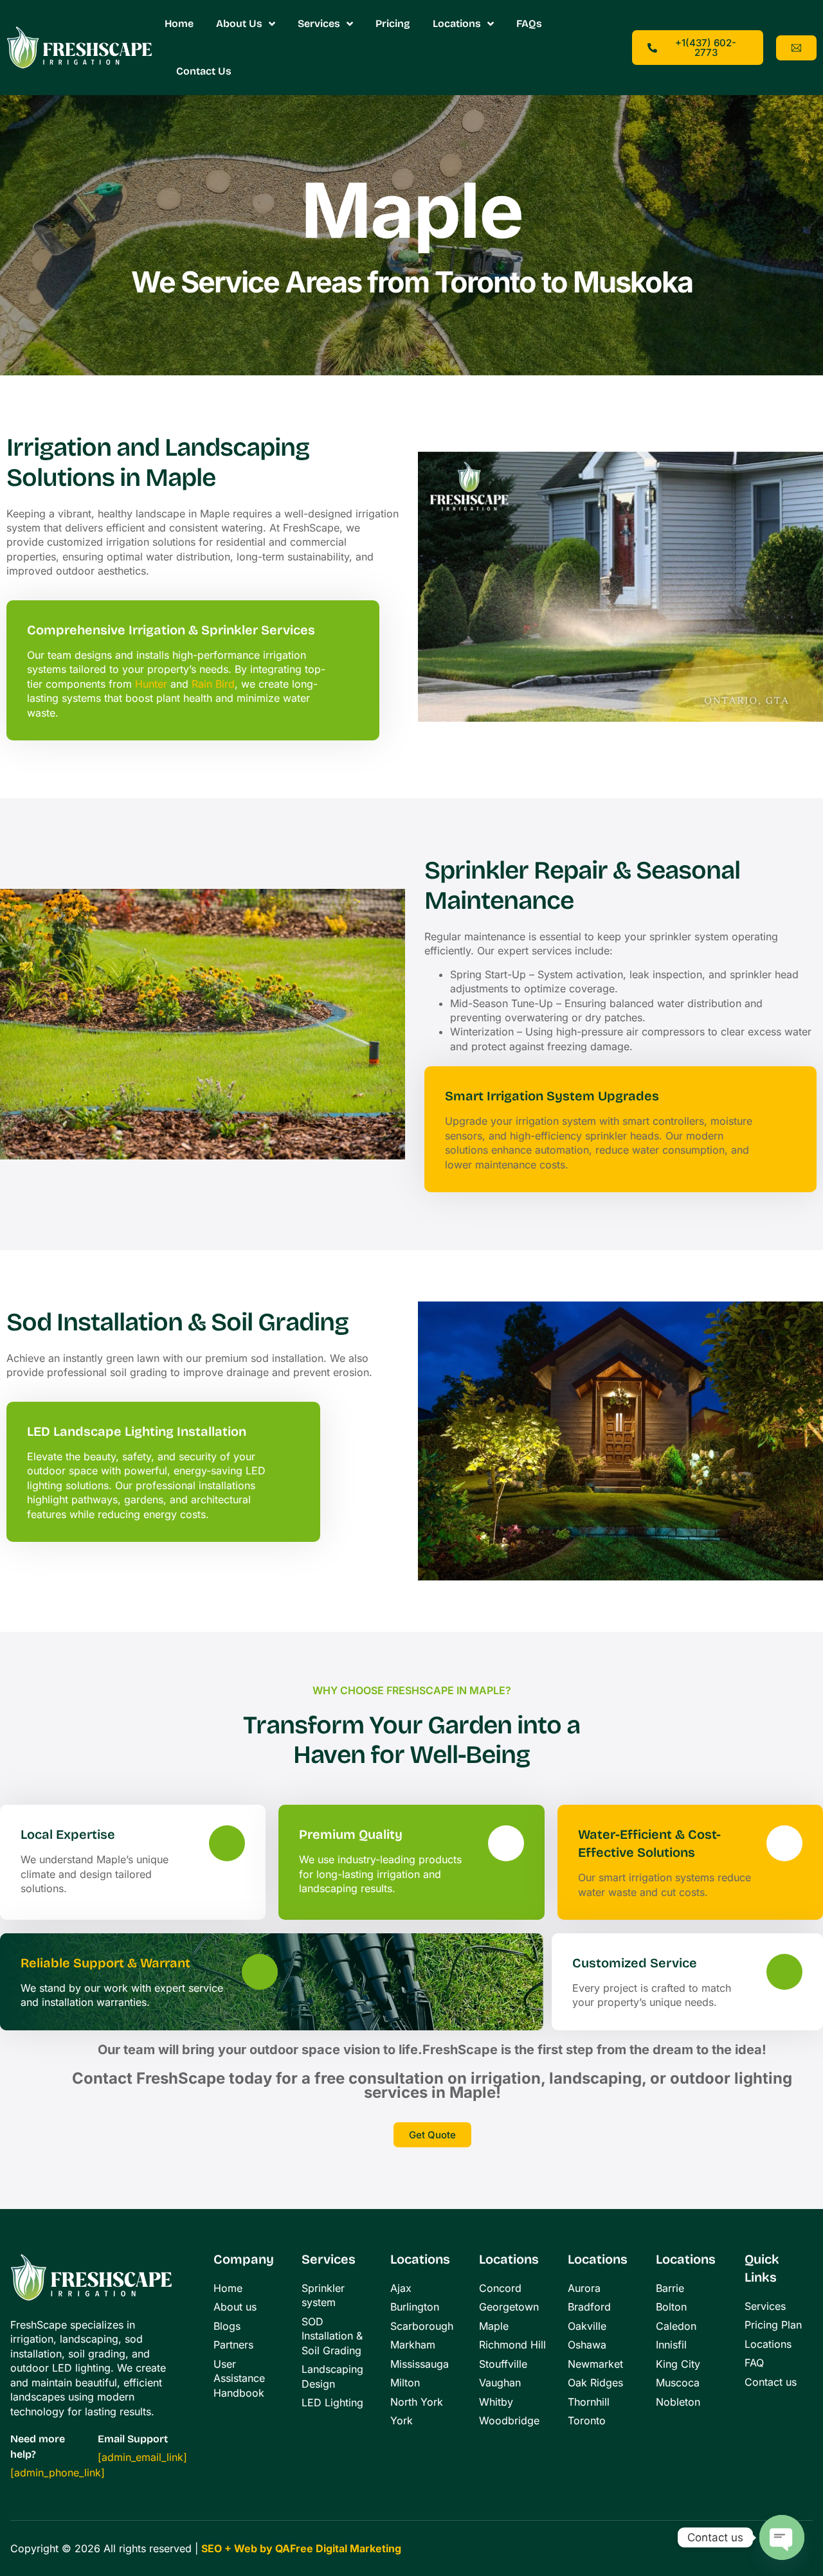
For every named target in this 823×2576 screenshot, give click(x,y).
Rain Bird (213, 684)
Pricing (393, 23)
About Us (239, 23)
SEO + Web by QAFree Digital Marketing (301, 2548)
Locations (457, 23)
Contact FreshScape (149, 2078)
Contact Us (204, 71)
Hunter (151, 684)
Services (319, 23)
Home (179, 23)
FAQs (529, 23)
